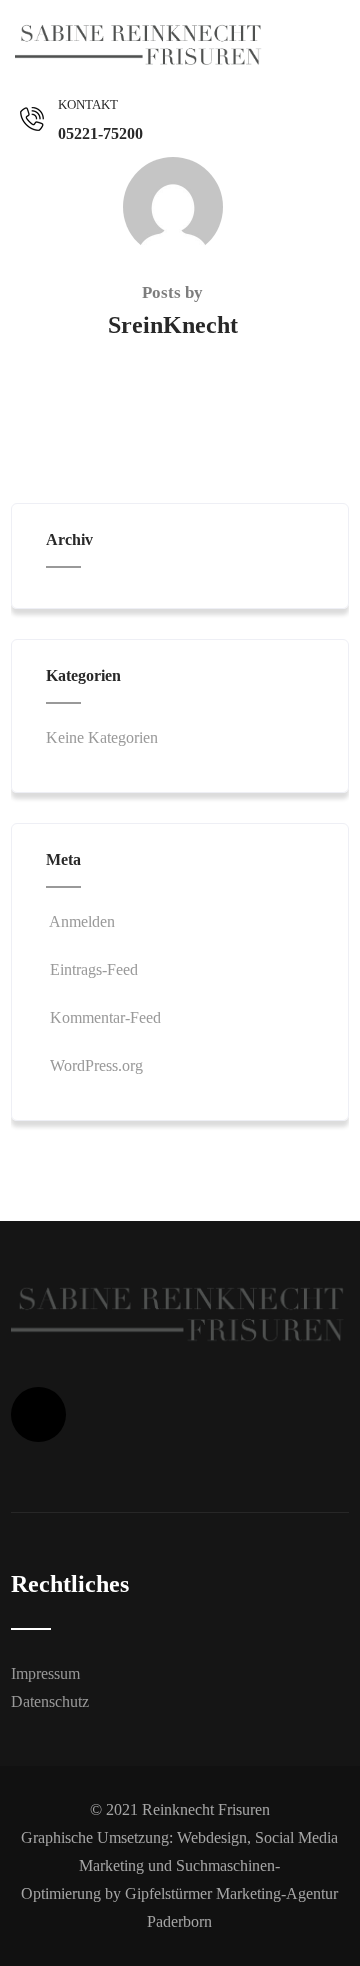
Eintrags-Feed (94, 969)
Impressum (45, 1673)
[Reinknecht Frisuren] (140, 45)
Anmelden (82, 921)
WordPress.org (96, 1065)
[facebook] (38, 1414)
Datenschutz (50, 1701)
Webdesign (212, 1837)
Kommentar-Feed (105, 1017)
